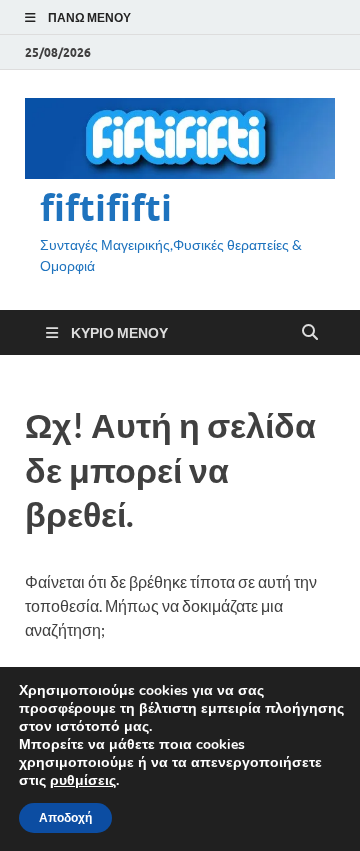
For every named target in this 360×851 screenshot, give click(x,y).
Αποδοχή (65, 818)
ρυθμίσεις (83, 781)
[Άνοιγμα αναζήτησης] (310, 333)
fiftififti (106, 207)
